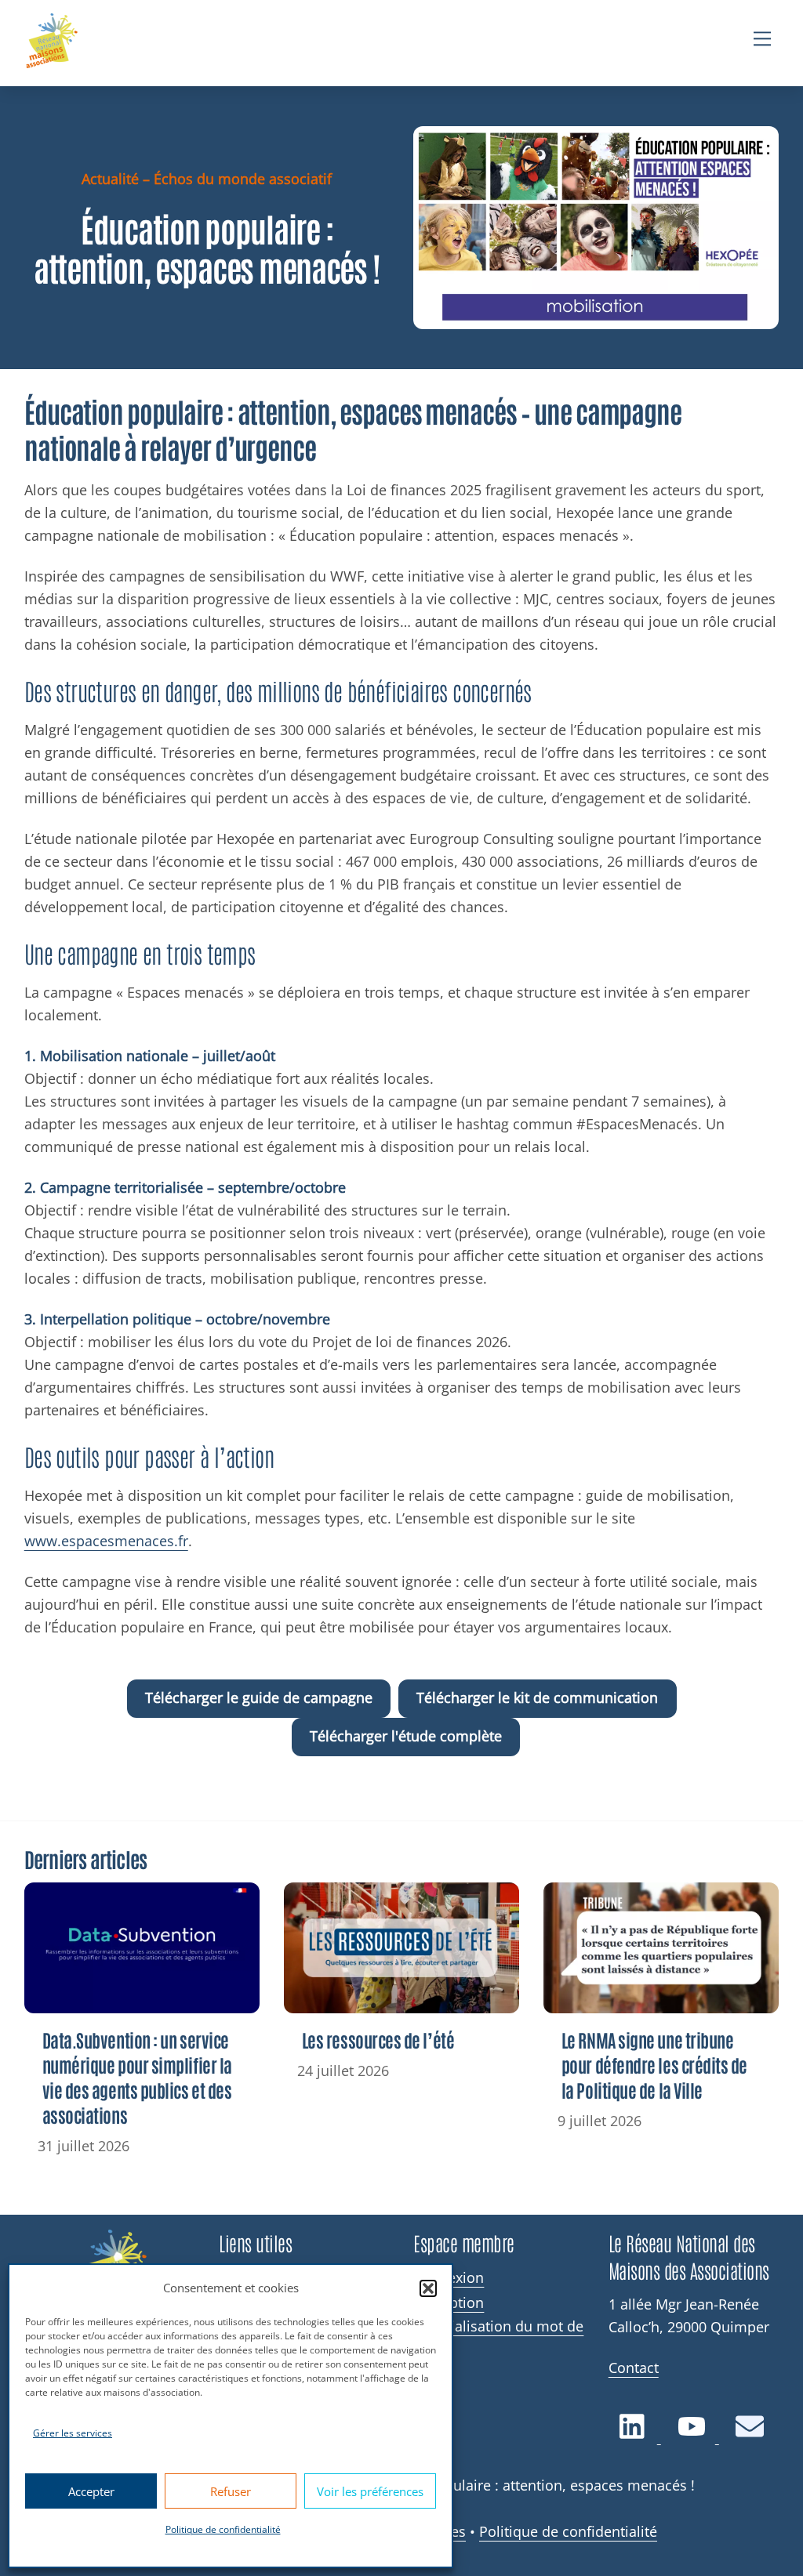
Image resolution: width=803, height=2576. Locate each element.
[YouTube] (693, 2435)
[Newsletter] (749, 2435)
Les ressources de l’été (378, 2040)
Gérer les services (73, 2433)
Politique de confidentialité (223, 2529)
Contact (634, 2368)
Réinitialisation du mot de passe (498, 2335)
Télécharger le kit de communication (537, 1697)
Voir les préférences (370, 2491)
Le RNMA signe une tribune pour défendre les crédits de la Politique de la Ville (654, 2065)
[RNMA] (52, 43)
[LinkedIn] (635, 2435)
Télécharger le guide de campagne (259, 1697)
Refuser (231, 2491)
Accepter (91, 2491)
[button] (428, 2288)
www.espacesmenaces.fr (106, 1541)
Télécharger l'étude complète (406, 1736)
